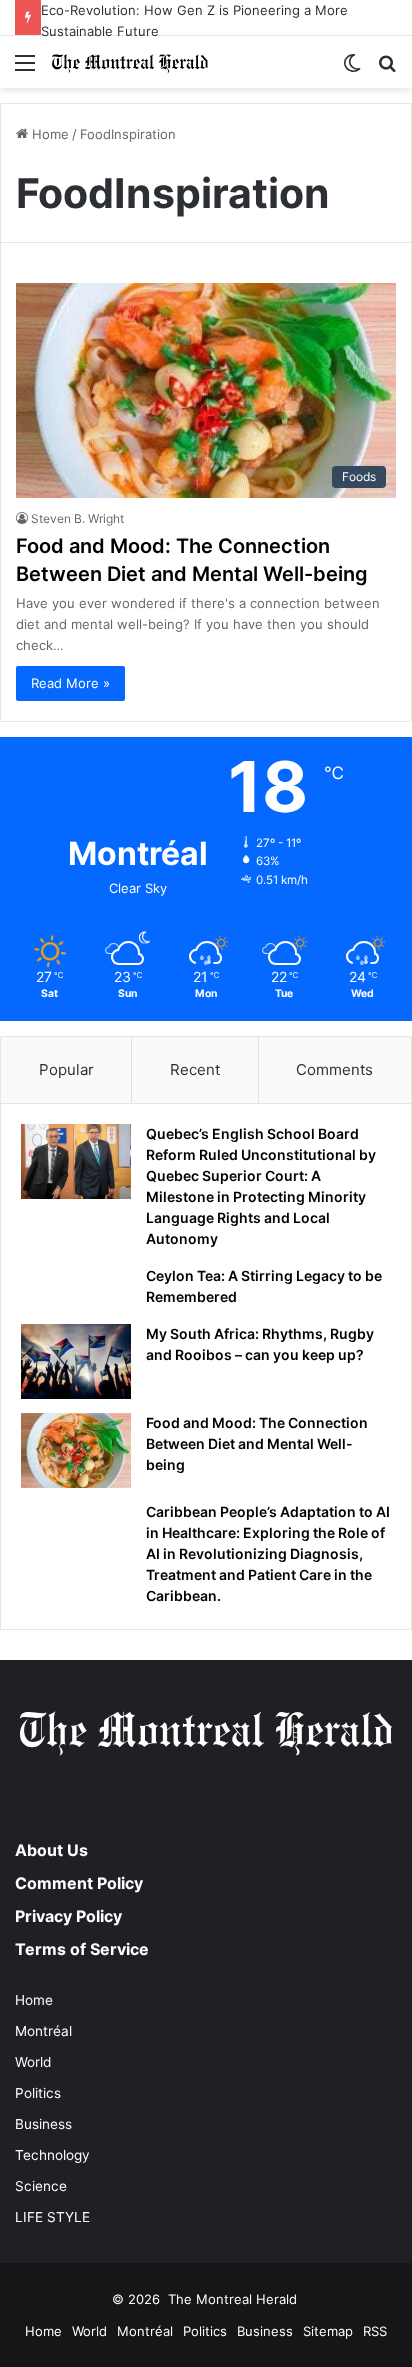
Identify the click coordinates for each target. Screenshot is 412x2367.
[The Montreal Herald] (130, 62)
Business (43, 2124)
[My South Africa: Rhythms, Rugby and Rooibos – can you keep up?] (76, 1361)
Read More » (70, 683)
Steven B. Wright (77, 518)
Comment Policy (79, 1883)
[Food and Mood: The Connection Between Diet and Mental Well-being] (76, 1450)
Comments (334, 1069)
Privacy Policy (68, 1916)
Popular (66, 1069)
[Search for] (387, 69)
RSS (375, 2331)
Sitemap (328, 2331)
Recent (195, 1069)
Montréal (43, 2031)
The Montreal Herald (232, 2299)
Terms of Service (82, 1949)
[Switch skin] (352, 69)
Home (48, 134)
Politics (38, 2093)
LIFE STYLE (52, 2217)
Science (41, 2186)
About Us (51, 1850)
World (33, 2062)
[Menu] (25, 69)
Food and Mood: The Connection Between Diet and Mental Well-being (257, 1443)
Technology (52, 2155)
